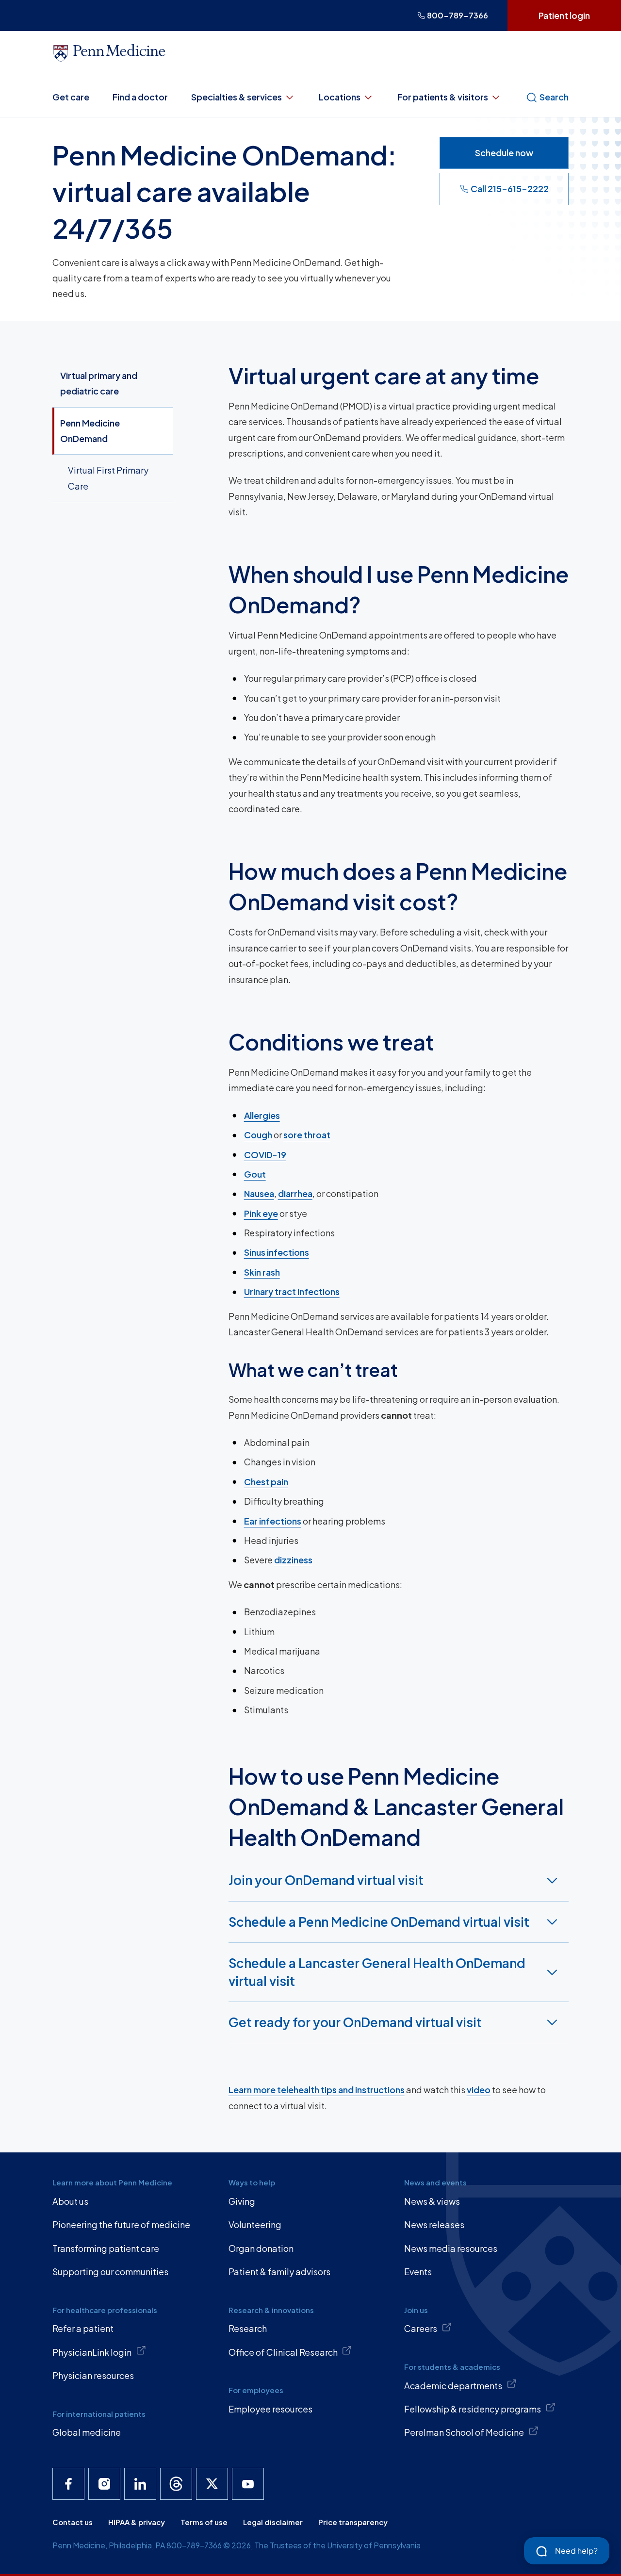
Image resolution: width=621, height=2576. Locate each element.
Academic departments (453, 2386)
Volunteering (255, 2224)
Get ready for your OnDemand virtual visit (355, 2022)
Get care (71, 97)
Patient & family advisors (279, 2272)
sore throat (307, 1135)
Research (248, 2328)
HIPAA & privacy (137, 2522)
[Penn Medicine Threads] (176, 2484)
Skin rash (262, 1272)
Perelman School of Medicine (464, 2432)
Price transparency (353, 2522)
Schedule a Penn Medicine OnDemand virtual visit (379, 1922)
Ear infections (273, 1521)
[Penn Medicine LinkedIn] (140, 2484)
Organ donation (261, 2248)
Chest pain (266, 1482)
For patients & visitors (443, 97)
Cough (258, 1135)
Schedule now (504, 153)
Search (554, 97)
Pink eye (261, 1213)
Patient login (564, 15)
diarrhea (295, 1193)
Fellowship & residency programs (473, 2409)
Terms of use (204, 2522)
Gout (255, 1174)
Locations (340, 97)
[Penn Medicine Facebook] (68, 2484)
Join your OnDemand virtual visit (326, 1880)
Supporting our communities (110, 2272)
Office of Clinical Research (283, 2352)
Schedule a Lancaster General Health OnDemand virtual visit (377, 1972)
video (479, 2090)
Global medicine (87, 2432)
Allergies (262, 1115)
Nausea (259, 1193)
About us (70, 2201)
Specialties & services (237, 97)
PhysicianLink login (92, 2352)
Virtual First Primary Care (108, 478)
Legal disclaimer (273, 2522)
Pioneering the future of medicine (121, 2224)
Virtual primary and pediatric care (99, 383)
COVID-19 (265, 1155)
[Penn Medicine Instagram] (104, 2484)
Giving (242, 2201)
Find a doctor (140, 97)
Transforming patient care (106, 2248)
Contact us (73, 2522)
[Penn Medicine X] (212, 2484)
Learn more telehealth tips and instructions (317, 2090)
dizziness (293, 1560)
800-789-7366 (458, 15)
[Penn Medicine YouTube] (248, 2484)
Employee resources (270, 2409)
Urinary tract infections (292, 1291)
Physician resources (93, 2375)
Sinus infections (277, 1252)
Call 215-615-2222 (510, 189)
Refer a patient (83, 2328)
